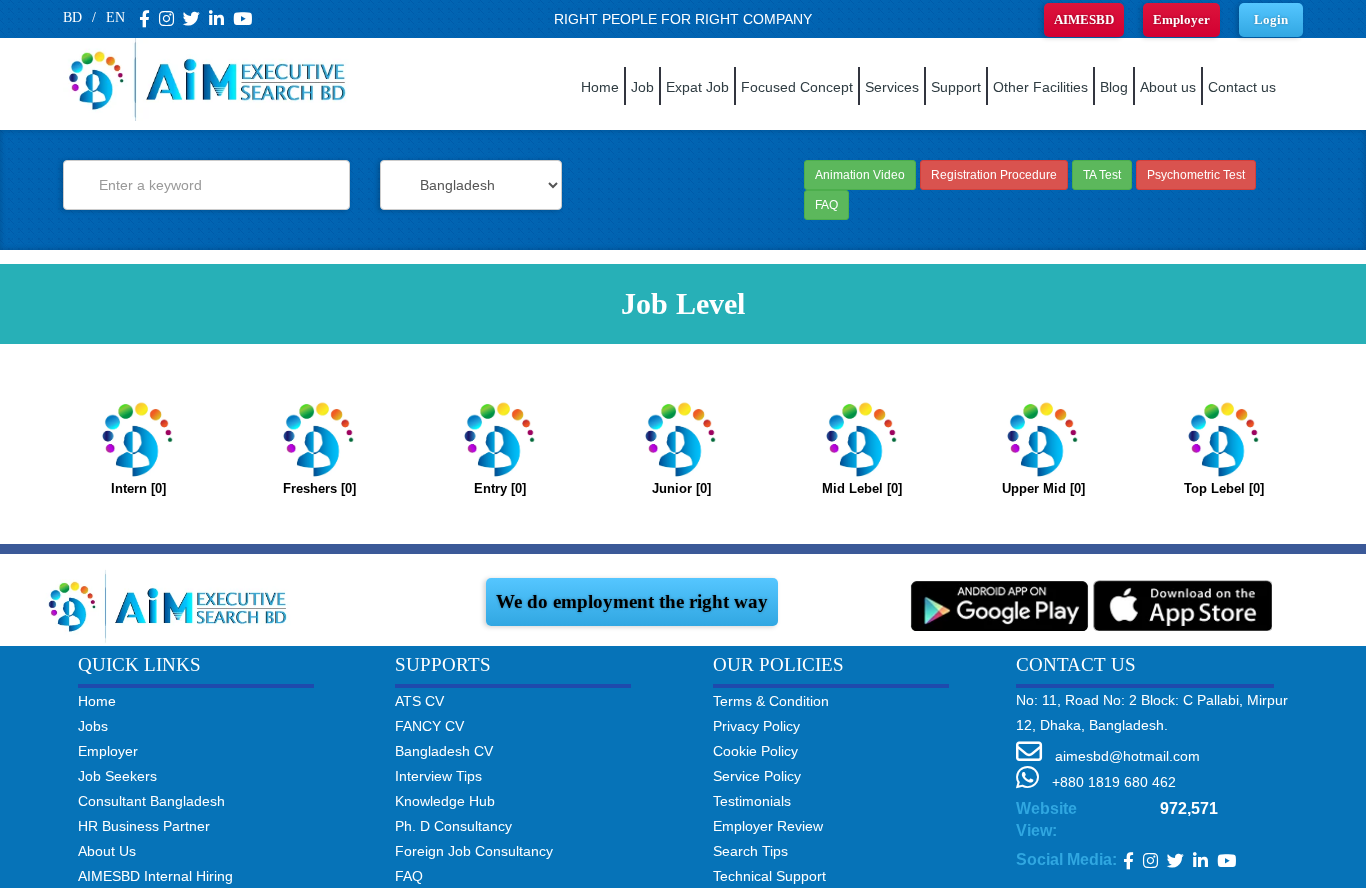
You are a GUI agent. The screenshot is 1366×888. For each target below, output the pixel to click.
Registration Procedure (994, 175)
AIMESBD (1084, 19)
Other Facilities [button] (1040, 87)
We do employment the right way (632, 601)
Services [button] (892, 87)
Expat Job (697, 87)
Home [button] (600, 87)
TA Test (1102, 175)
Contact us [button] (1242, 87)
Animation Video (860, 175)
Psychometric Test (1196, 175)
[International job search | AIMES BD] (172, 603)
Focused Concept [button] (797, 87)
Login (1271, 19)
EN (115, 17)
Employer (1181, 19)
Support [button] (956, 87)
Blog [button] (1114, 87)
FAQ (826, 205)
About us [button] (1168, 87)
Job (642, 87)
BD (72, 17)
